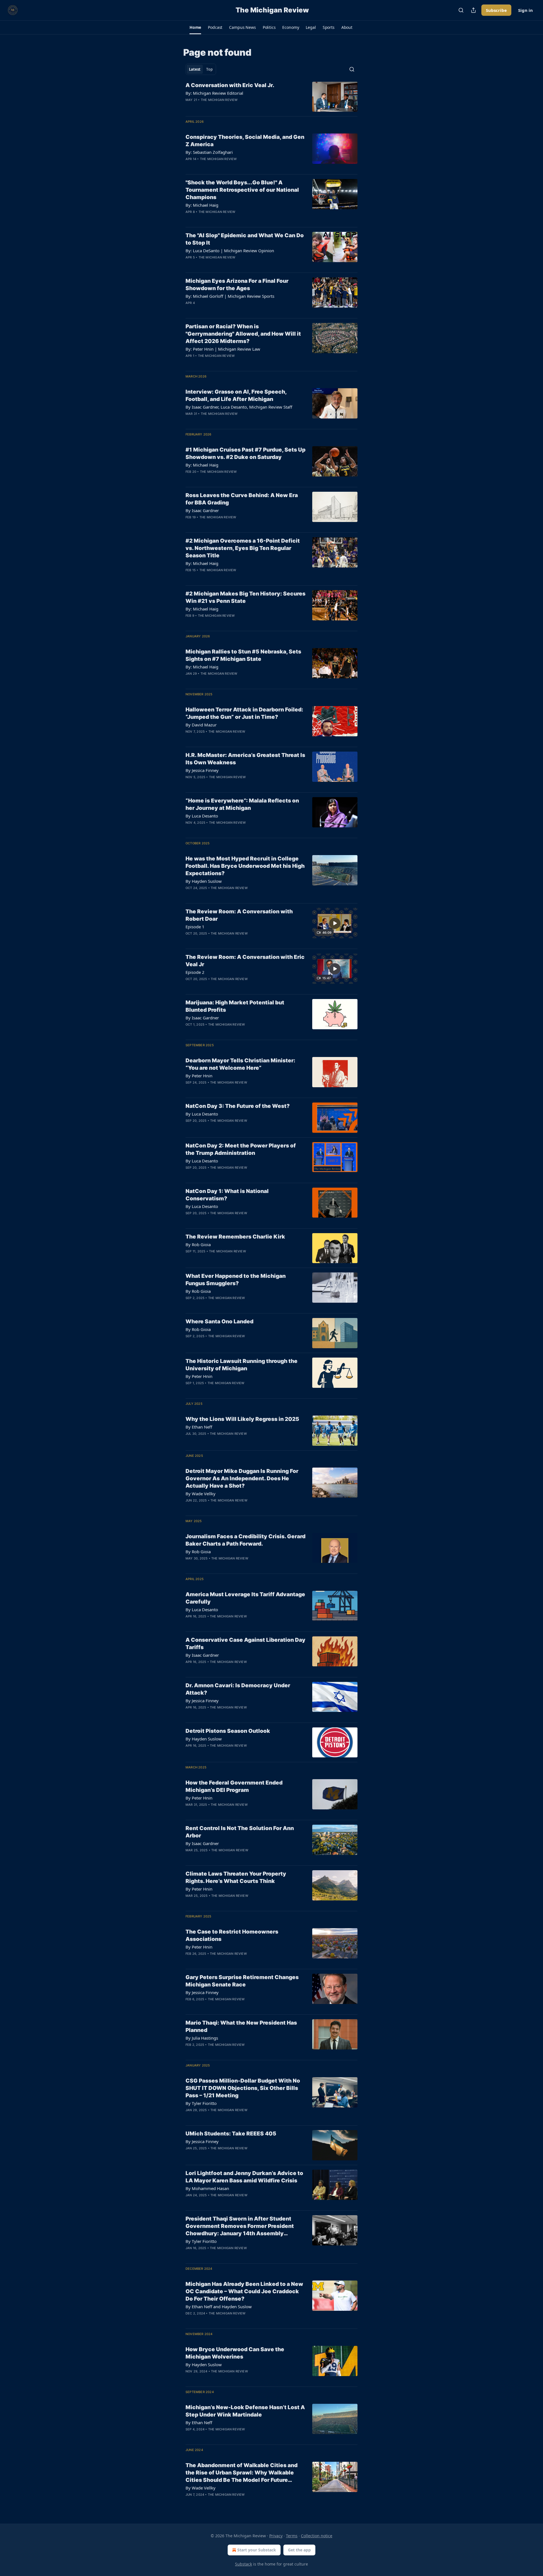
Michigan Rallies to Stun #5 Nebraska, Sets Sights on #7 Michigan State (243, 655)
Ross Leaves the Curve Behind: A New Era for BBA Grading (242, 499)
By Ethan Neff (199, 1427)
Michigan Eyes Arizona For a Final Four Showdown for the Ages (237, 285)
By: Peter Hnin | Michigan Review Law (223, 349)
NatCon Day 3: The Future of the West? (238, 1106)
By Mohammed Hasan (207, 2188)
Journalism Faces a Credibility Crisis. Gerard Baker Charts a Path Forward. (245, 1540)
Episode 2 (195, 972)
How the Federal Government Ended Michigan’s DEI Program (234, 1786)
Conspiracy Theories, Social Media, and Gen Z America (245, 141)
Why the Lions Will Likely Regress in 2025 (242, 1419)
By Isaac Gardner (202, 510)
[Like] (189, 107)
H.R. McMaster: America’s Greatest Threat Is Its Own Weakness (245, 759)
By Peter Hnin (199, 1076)
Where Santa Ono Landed (219, 1322)
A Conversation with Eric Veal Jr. (230, 85)
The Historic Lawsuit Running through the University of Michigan (242, 1365)
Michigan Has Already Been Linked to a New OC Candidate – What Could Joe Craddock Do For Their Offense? (244, 2291)
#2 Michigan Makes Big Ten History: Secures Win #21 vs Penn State (245, 597)
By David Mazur (201, 725)
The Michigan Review (219, 100)
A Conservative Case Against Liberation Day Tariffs (245, 1644)
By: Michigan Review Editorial (214, 93)
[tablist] (201, 69)
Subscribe (496, 10)
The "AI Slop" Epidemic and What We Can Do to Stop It (245, 239)
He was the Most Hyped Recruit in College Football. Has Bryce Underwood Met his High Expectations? (245, 866)
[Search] (461, 10)
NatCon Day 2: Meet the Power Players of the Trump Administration (241, 1149)
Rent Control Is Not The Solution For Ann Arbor (240, 1832)
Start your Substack (257, 2550)
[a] (335, 923)
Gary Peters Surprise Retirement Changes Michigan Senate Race (242, 1981)
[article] (271, 97)
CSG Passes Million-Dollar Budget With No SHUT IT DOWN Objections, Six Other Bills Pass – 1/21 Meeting (243, 2088)
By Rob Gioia (198, 1244)
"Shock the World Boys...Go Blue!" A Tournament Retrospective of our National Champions (242, 190)
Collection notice (317, 2536)
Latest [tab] (195, 69)
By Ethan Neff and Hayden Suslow (219, 2307)
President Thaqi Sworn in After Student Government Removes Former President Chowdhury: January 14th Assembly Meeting (240, 2226)
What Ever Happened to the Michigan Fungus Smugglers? (236, 1280)
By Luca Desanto (202, 816)
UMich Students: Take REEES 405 (231, 2134)
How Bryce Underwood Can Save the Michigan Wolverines (235, 2353)
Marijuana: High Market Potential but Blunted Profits (235, 1006)
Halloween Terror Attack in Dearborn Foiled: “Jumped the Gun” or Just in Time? (244, 713)
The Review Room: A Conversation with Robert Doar (239, 915)
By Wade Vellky (201, 1494)
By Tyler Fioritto (201, 2103)
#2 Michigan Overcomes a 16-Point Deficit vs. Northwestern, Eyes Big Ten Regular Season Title (243, 548)
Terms (292, 2536)
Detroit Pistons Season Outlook (228, 1731)
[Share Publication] (473, 10)
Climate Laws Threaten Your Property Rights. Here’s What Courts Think (236, 1877)
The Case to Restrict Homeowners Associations (232, 1935)
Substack (244, 2564)
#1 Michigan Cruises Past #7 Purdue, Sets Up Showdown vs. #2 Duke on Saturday (245, 453)
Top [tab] (209, 69)
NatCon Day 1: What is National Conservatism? (227, 1195)
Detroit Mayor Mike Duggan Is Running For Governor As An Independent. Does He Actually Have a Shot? (242, 1478)
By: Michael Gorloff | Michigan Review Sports (230, 296)
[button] (195, 27)
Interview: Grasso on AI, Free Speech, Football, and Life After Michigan (236, 395)
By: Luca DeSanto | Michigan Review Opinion (230, 251)
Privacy (276, 2536)
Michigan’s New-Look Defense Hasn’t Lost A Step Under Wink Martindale (245, 2411)
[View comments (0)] (227, 107)
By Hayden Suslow (204, 881)
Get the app (299, 2550)
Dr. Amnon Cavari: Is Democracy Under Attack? (238, 1689)
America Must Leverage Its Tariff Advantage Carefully (245, 1598)
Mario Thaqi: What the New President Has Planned (241, 2026)
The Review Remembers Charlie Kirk (235, 1237)
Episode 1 (195, 927)
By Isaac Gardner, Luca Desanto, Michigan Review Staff (239, 407)
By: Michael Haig (202, 205)
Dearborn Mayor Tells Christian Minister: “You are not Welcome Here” (240, 1064)
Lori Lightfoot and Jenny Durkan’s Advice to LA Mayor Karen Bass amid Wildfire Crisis (244, 2177)
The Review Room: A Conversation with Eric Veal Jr (245, 961)
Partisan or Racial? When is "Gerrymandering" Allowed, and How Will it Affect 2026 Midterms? (243, 334)
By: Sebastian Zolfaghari (209, 152)
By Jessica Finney (202, 770)
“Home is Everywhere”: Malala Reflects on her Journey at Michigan (242, 804)
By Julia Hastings (202, 2038)
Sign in (525, 10)
